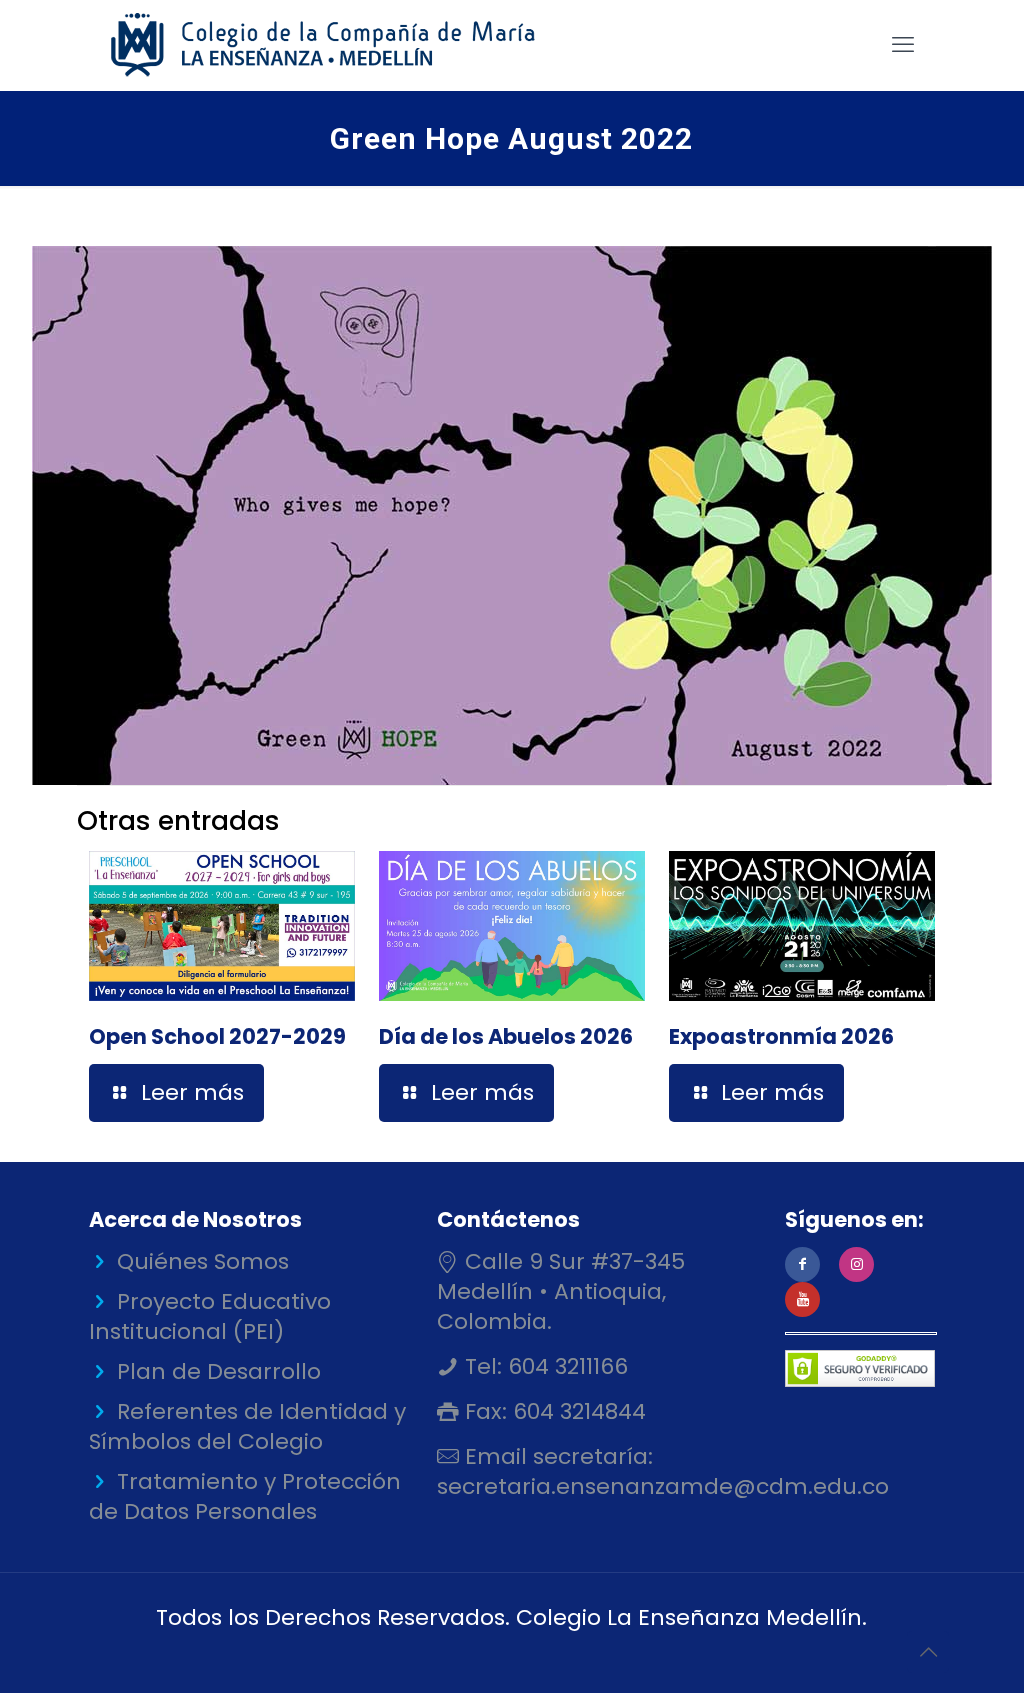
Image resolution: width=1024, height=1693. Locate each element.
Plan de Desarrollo (219, 1371)
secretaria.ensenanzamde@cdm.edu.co (663, 1486)
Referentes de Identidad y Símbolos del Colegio (247, 1426)
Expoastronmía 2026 (781, 1036)
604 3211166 (565, 1366)
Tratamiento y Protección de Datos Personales (245, 1496)
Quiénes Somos (203, 1261)
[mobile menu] (903, 45)
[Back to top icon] (928, 1652)
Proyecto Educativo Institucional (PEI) (210, 1316)
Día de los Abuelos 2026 (506, 1036)
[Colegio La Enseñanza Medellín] (340, 45)
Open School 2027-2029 (217, 1036)
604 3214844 (576, 1411)
